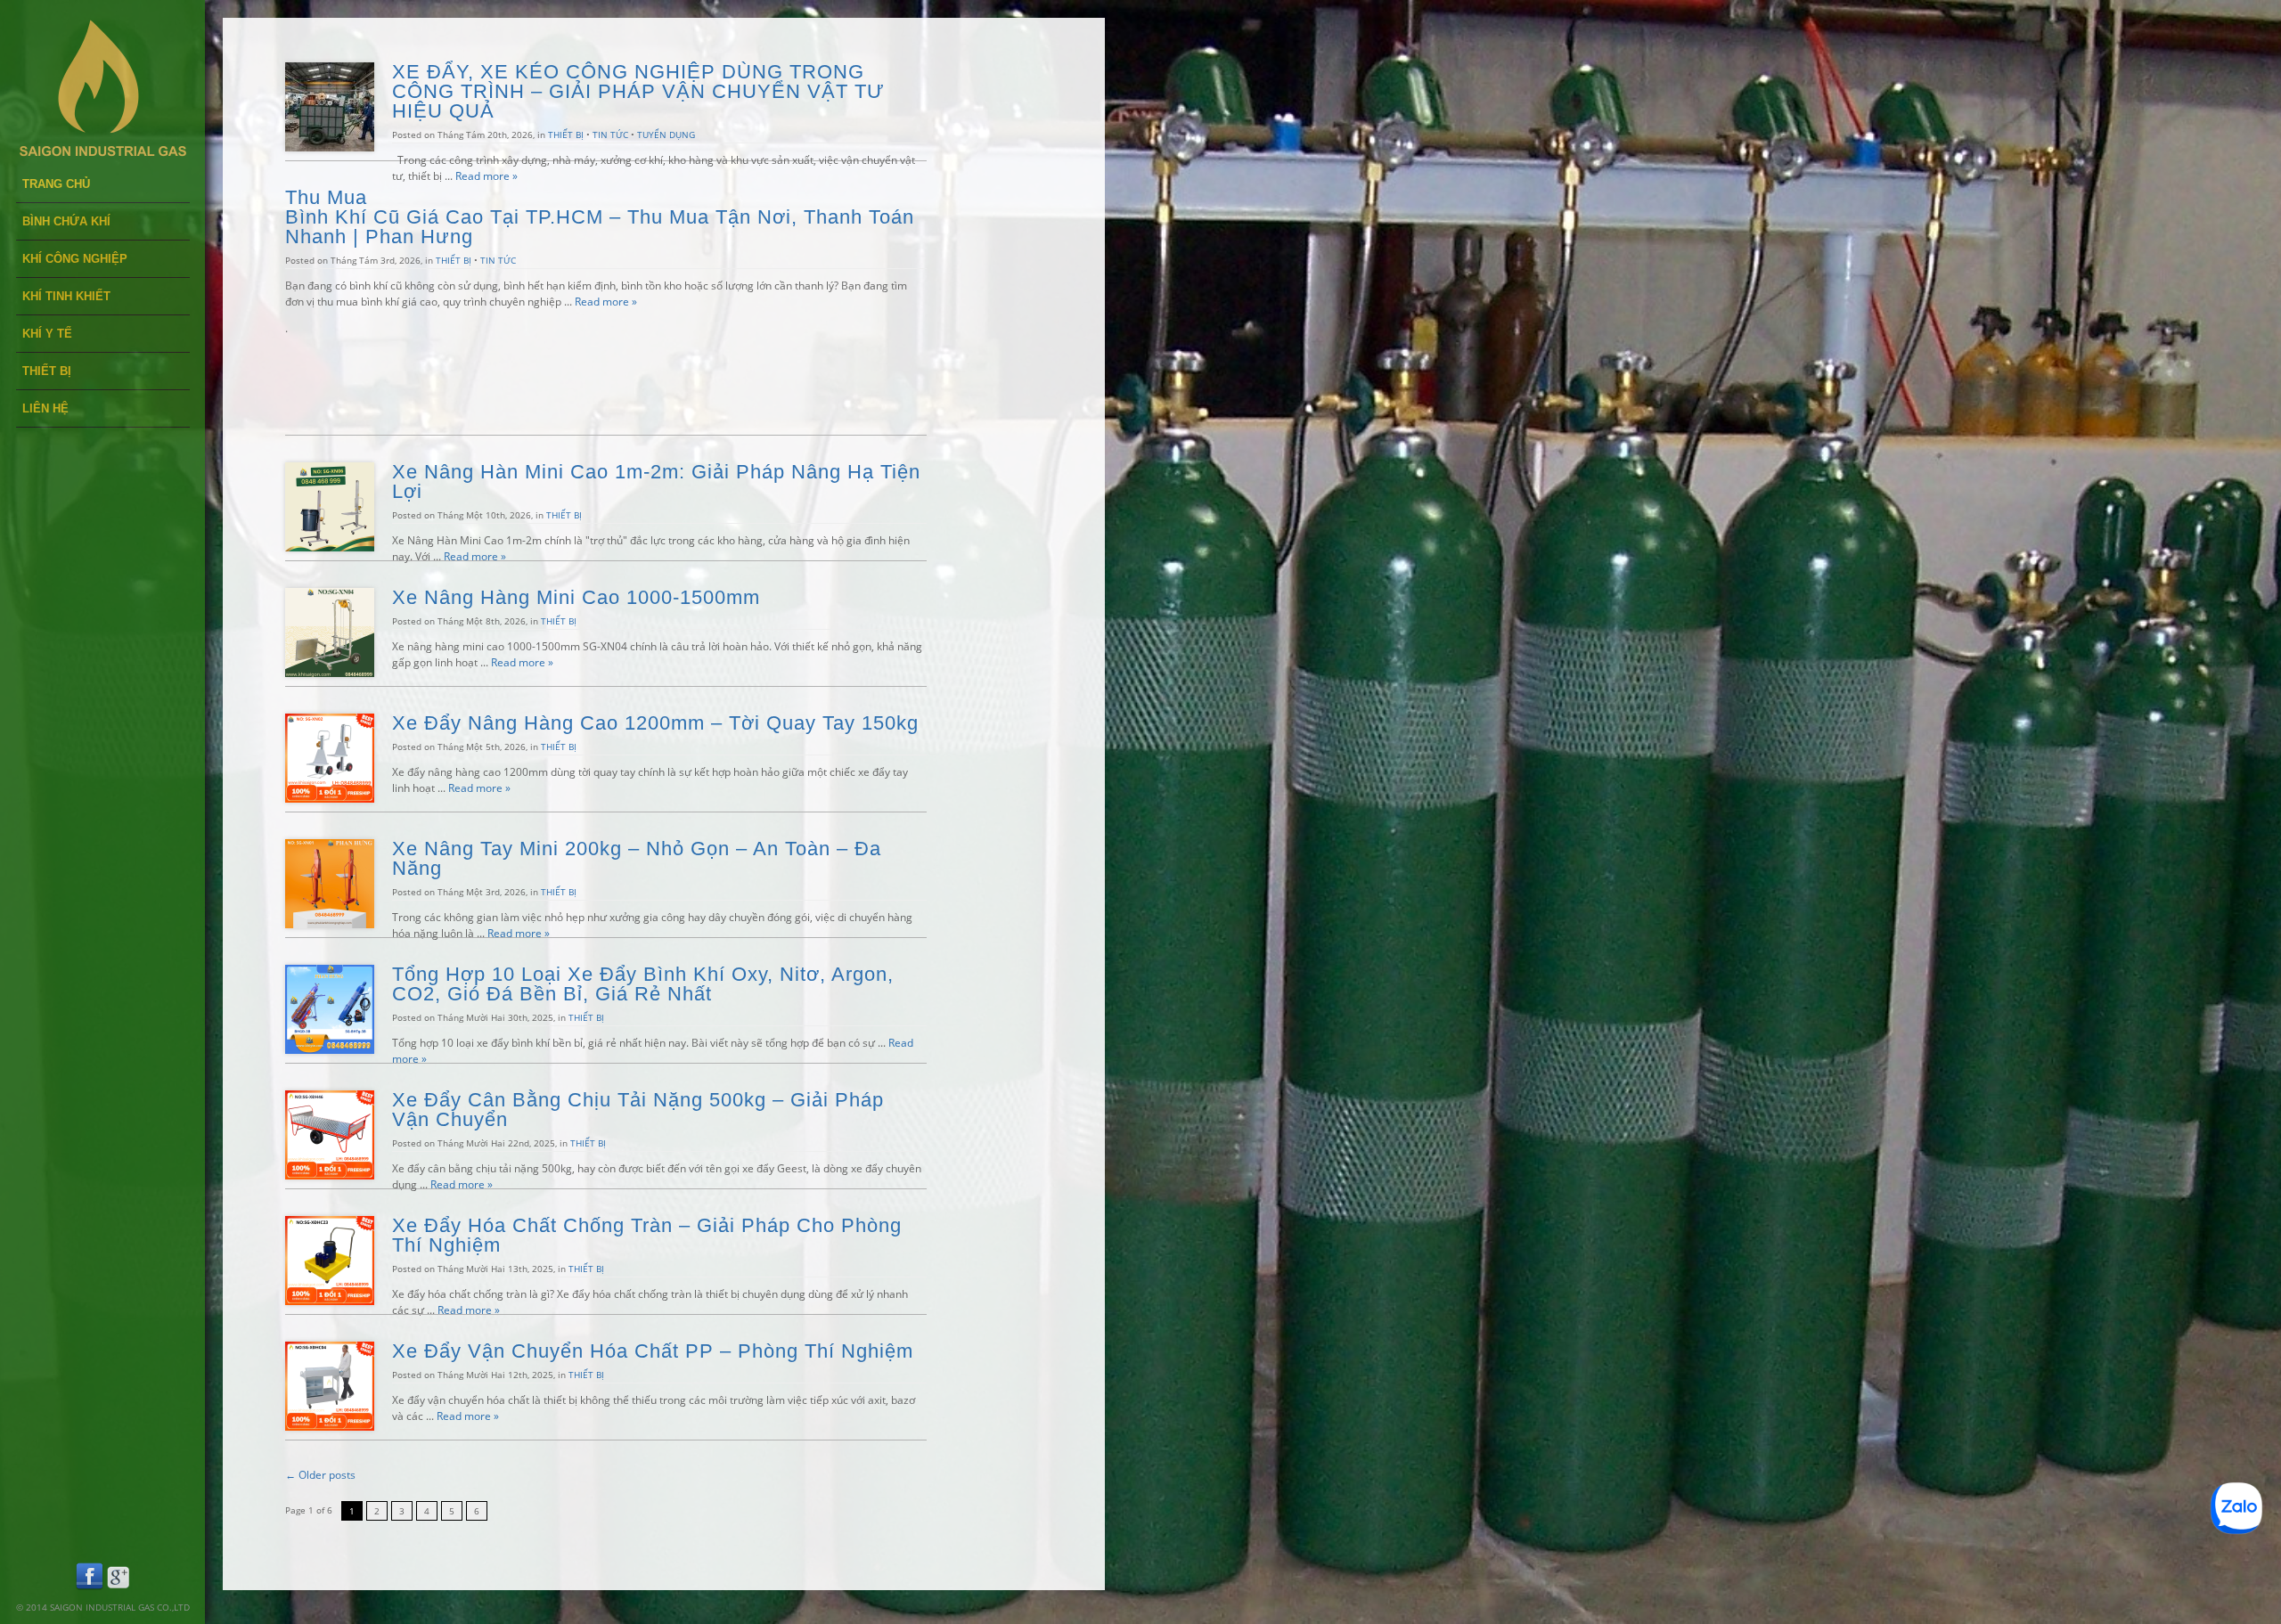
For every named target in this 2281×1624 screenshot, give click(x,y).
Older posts (320, 1475)
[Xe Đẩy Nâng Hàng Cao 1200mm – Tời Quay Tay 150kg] (330, 799)
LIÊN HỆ (45, 408)
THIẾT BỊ (47, 371)
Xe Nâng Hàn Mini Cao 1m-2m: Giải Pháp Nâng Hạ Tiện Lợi (656, 481)
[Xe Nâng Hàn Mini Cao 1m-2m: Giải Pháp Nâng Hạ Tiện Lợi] (330, 547)
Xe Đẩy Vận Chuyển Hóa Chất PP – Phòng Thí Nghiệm (656, 1351)
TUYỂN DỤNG (666, 135)
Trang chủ (56, 184)
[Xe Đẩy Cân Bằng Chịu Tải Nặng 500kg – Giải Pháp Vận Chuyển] (330, 1175)
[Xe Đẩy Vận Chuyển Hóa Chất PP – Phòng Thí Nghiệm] (330, 1427)
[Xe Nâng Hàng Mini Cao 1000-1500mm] (330, 673)
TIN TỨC (610, 135)
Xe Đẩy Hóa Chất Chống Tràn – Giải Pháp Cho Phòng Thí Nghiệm (647, 1235)
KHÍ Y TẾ (47, 334)
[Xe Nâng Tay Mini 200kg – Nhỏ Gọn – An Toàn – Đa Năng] (330, 924)
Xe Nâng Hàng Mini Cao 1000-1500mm (576, 597)
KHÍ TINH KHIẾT (66, 296)
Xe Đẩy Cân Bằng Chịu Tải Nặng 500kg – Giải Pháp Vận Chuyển (638, 1110)
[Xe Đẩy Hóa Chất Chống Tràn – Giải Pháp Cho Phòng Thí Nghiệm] (330, 1301)
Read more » (486, 176)
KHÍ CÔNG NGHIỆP (75, 259)
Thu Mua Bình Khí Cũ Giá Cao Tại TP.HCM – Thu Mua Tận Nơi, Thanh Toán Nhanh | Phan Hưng (600, 217)
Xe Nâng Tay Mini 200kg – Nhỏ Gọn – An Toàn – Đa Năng (637, 858)
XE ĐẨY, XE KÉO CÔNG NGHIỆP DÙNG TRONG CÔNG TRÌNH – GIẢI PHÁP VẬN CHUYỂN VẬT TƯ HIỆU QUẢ (638, 91)
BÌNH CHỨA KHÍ (66, 221)
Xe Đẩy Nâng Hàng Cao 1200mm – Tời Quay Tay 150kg (655, 723)
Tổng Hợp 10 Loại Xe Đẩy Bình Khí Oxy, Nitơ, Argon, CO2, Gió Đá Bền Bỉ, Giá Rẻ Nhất (643, 984)
